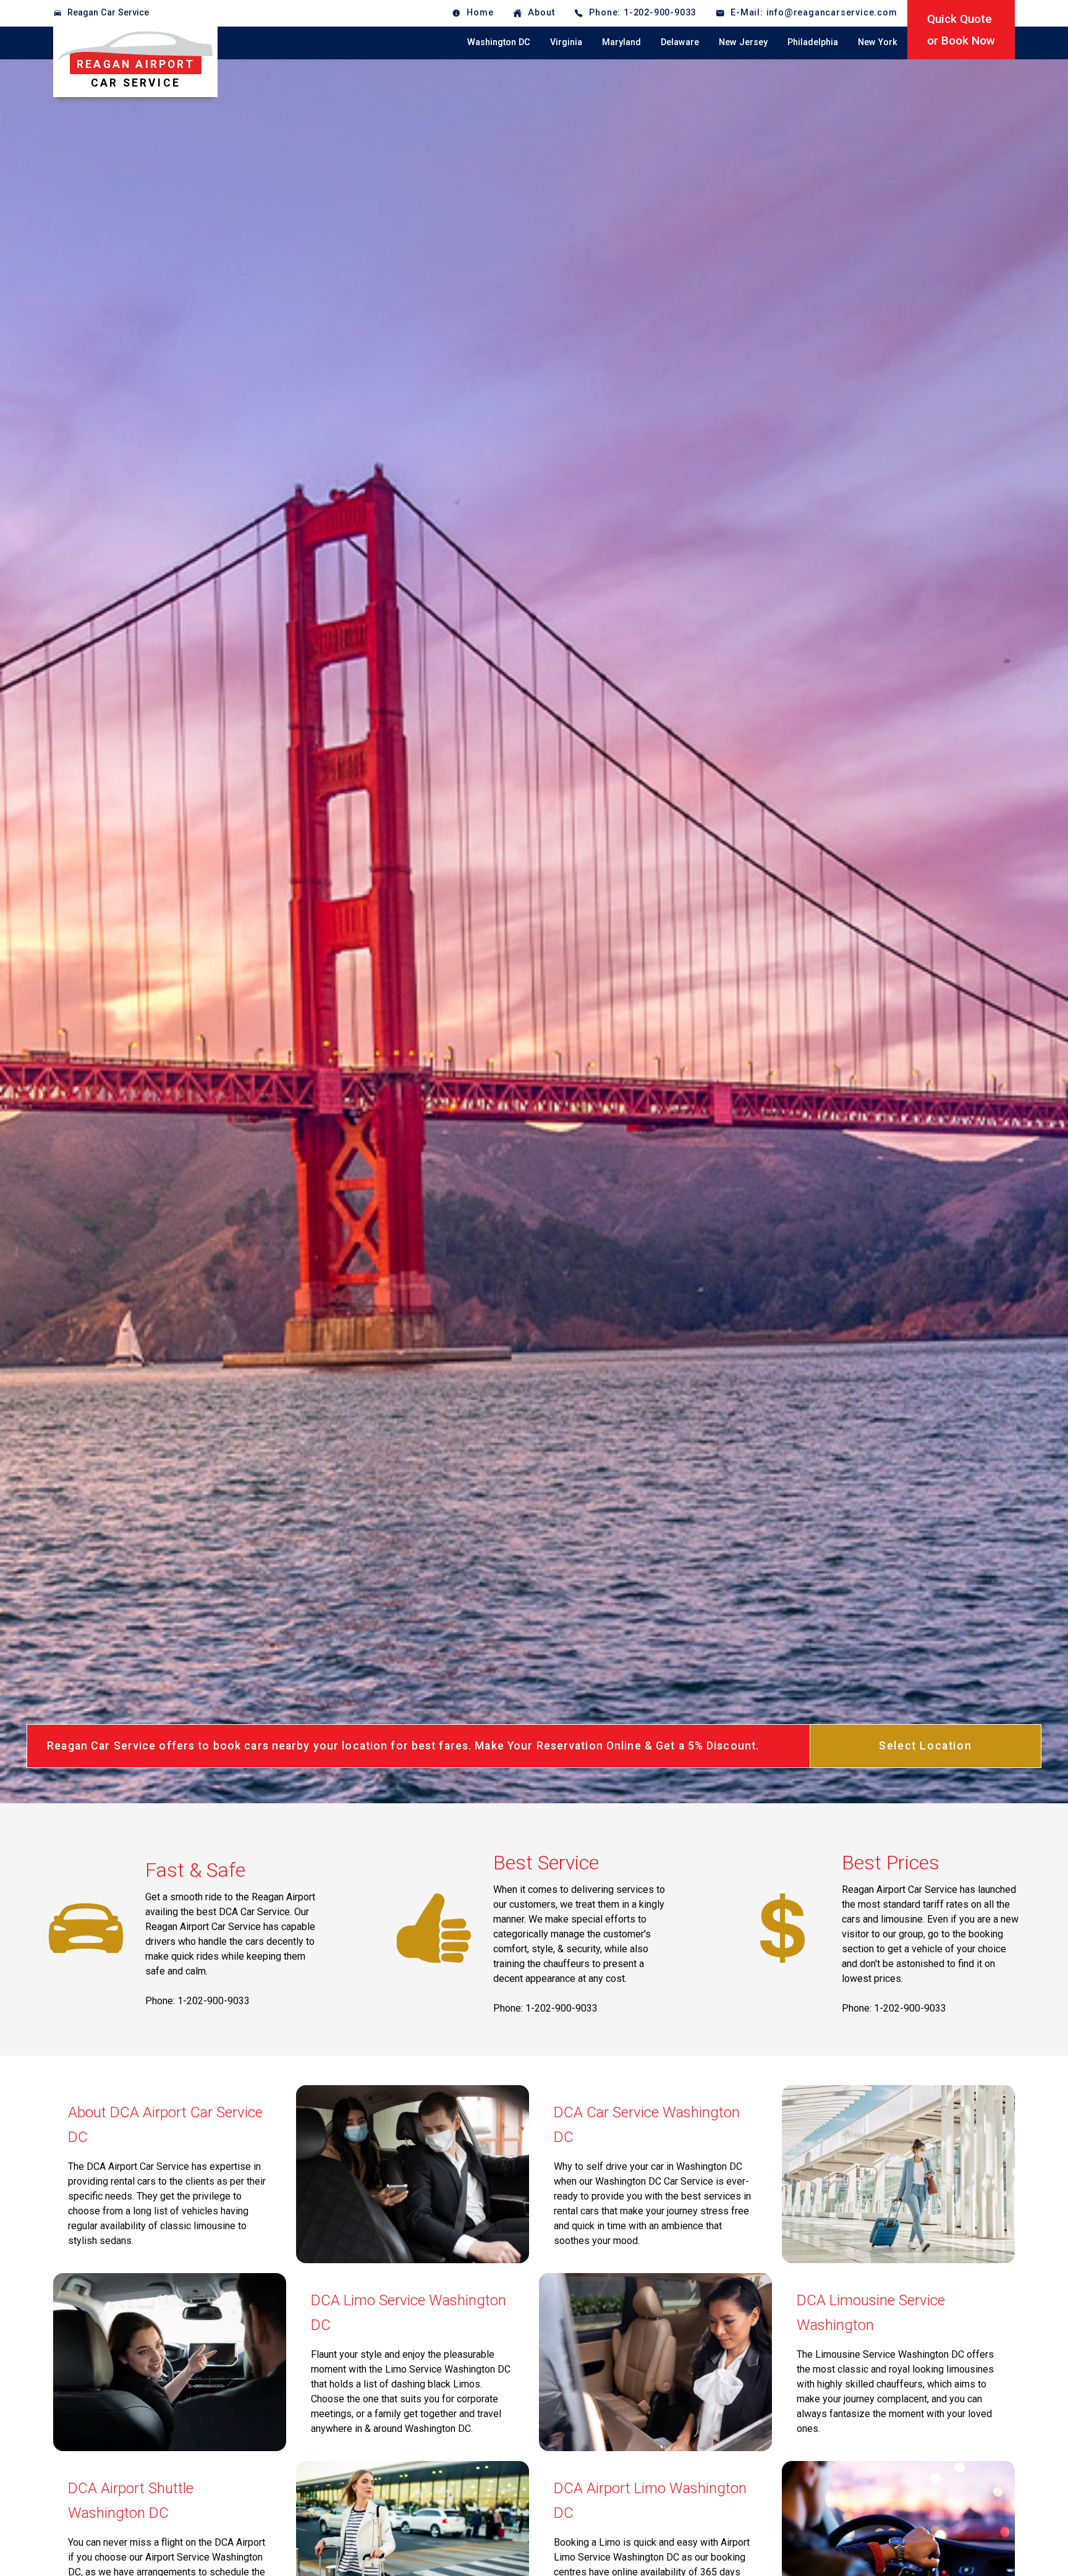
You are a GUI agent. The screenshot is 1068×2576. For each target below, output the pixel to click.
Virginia (566, 42)
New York (878, 42)
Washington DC (499, 42)
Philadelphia (813, 42)
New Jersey (743, 42)
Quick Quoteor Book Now (961, 30)
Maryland (621, 42)
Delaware (680, 42)
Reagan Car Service (108, 13)
